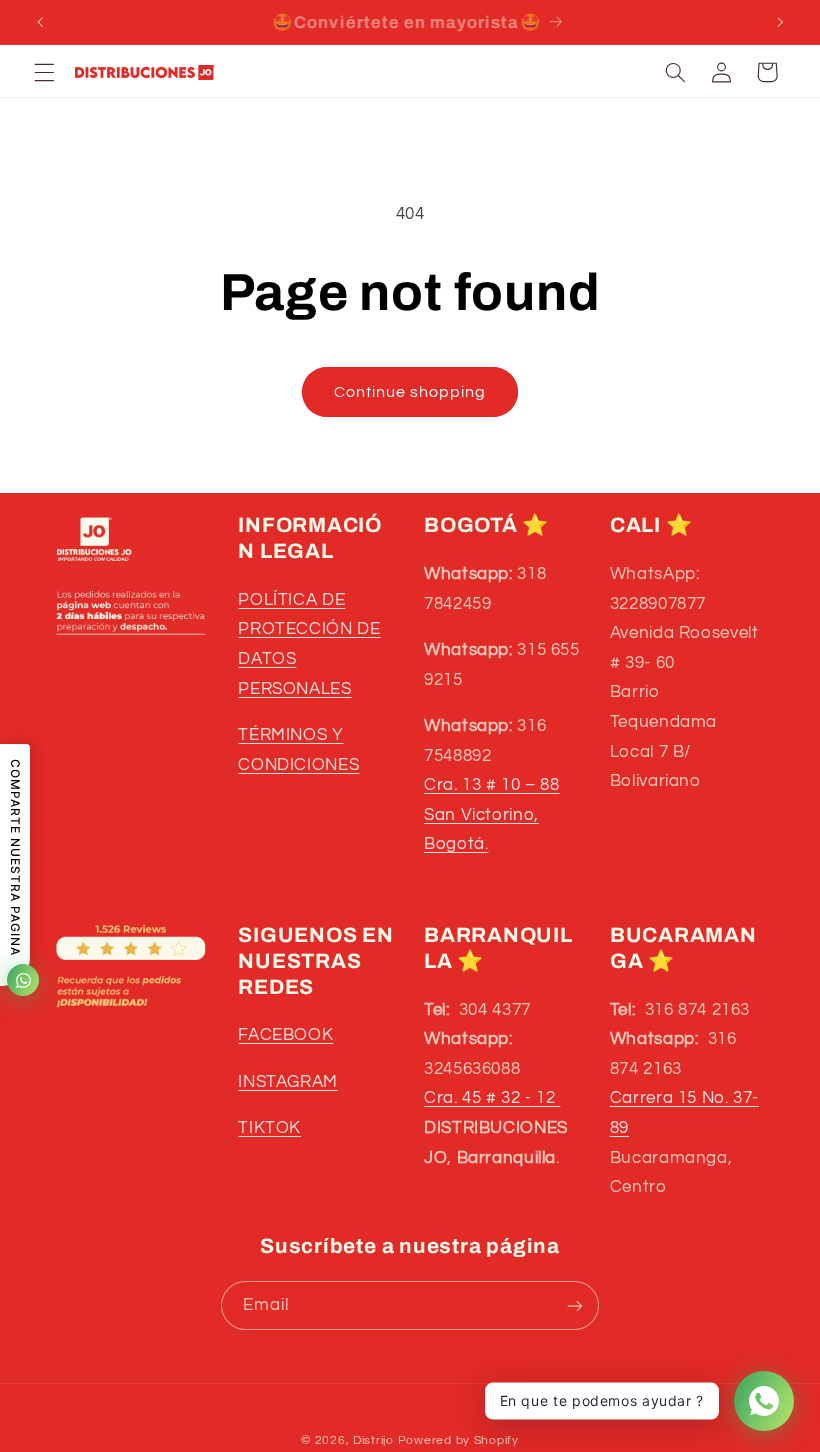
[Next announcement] (780, 22)
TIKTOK (269, 1128)
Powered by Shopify (458, 1440)
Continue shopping (410, 392)
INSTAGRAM (288, 1082)
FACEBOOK (285, 1035)
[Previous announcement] (40, 22)
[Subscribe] (575, 1305)
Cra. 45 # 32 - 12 (492, 1098)
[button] (44, 72)
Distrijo (375, 1440)
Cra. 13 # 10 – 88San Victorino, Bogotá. (492, 814)
